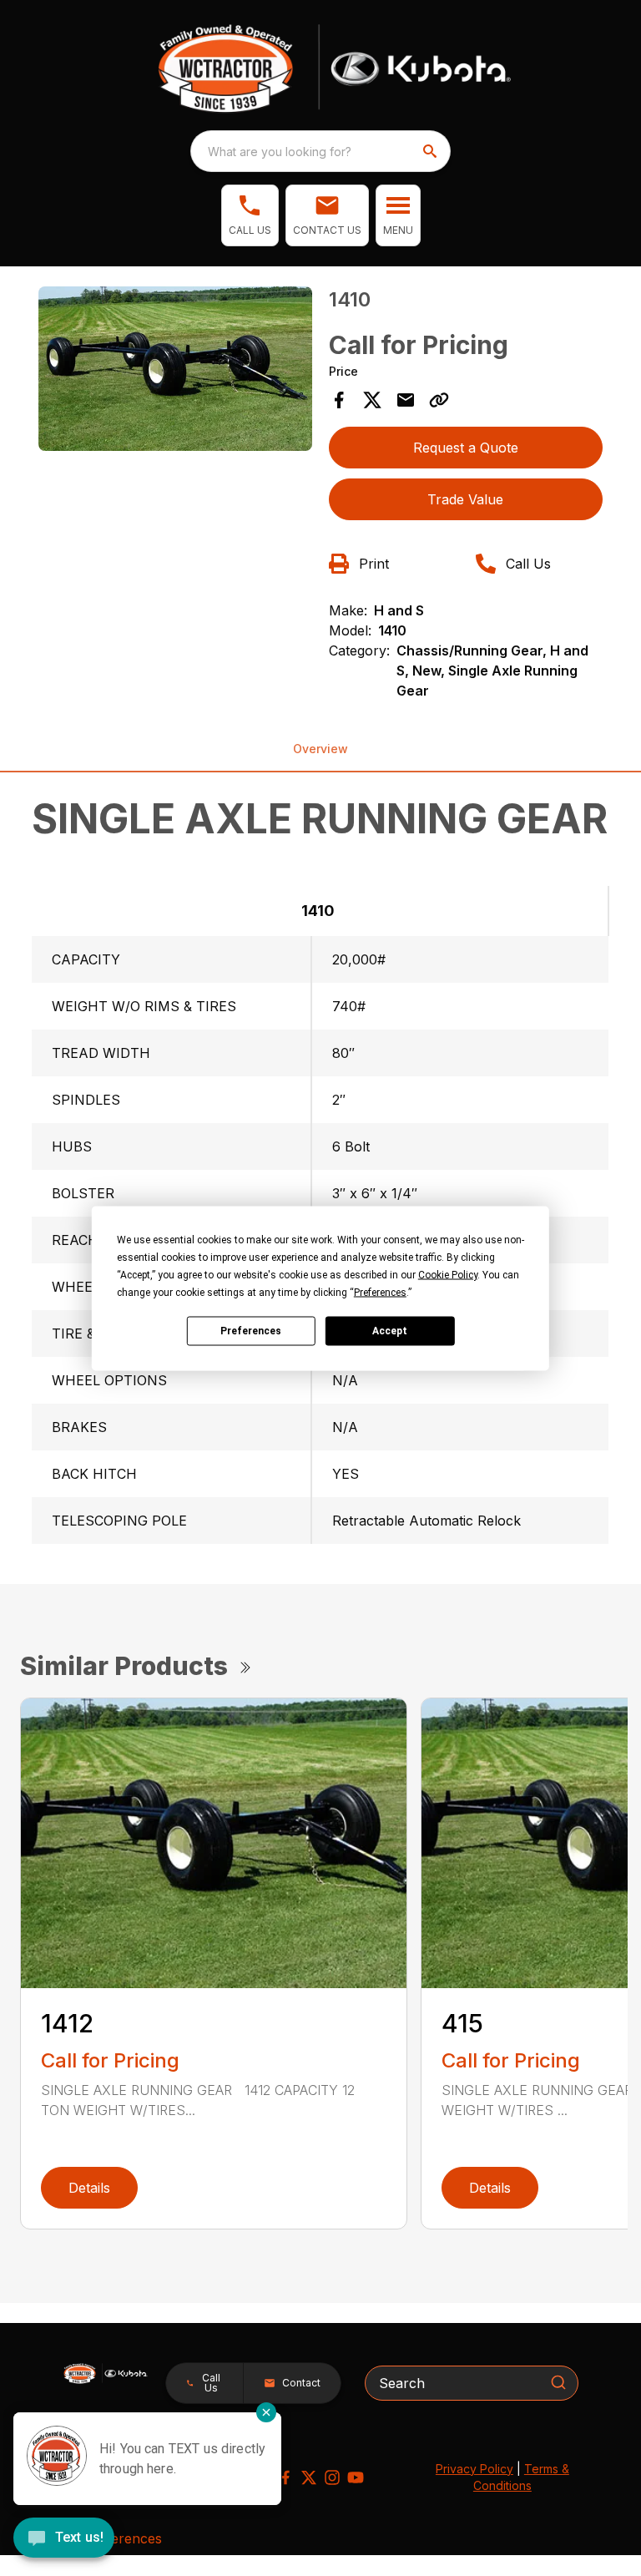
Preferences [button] (380, 1292)
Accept (390, 1331)
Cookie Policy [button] (448, 1274)
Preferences (251, 1331)
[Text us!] (64, 2539)
